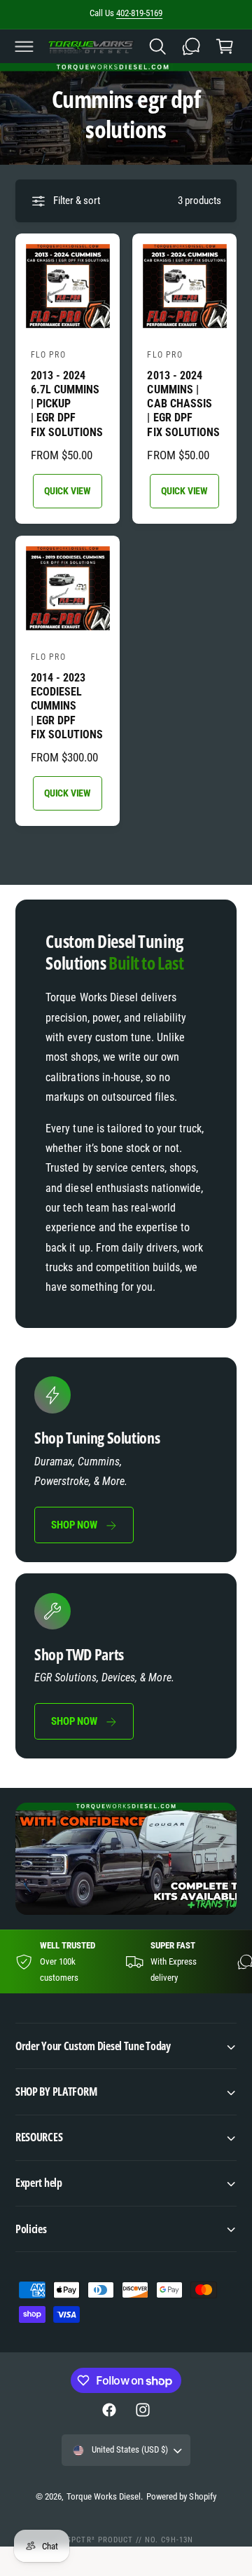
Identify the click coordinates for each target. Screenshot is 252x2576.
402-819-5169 (139, 13)
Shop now (74, 1525)
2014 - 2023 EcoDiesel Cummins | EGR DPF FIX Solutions (67, 706)
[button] (24, 46)
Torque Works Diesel (104, 2496)
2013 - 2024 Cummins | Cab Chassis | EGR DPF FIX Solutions (183, 404)
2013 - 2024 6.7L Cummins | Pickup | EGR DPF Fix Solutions (67, 404)
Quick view (68, 491)
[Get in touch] (191, 46)
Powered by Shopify (181, 2496)
